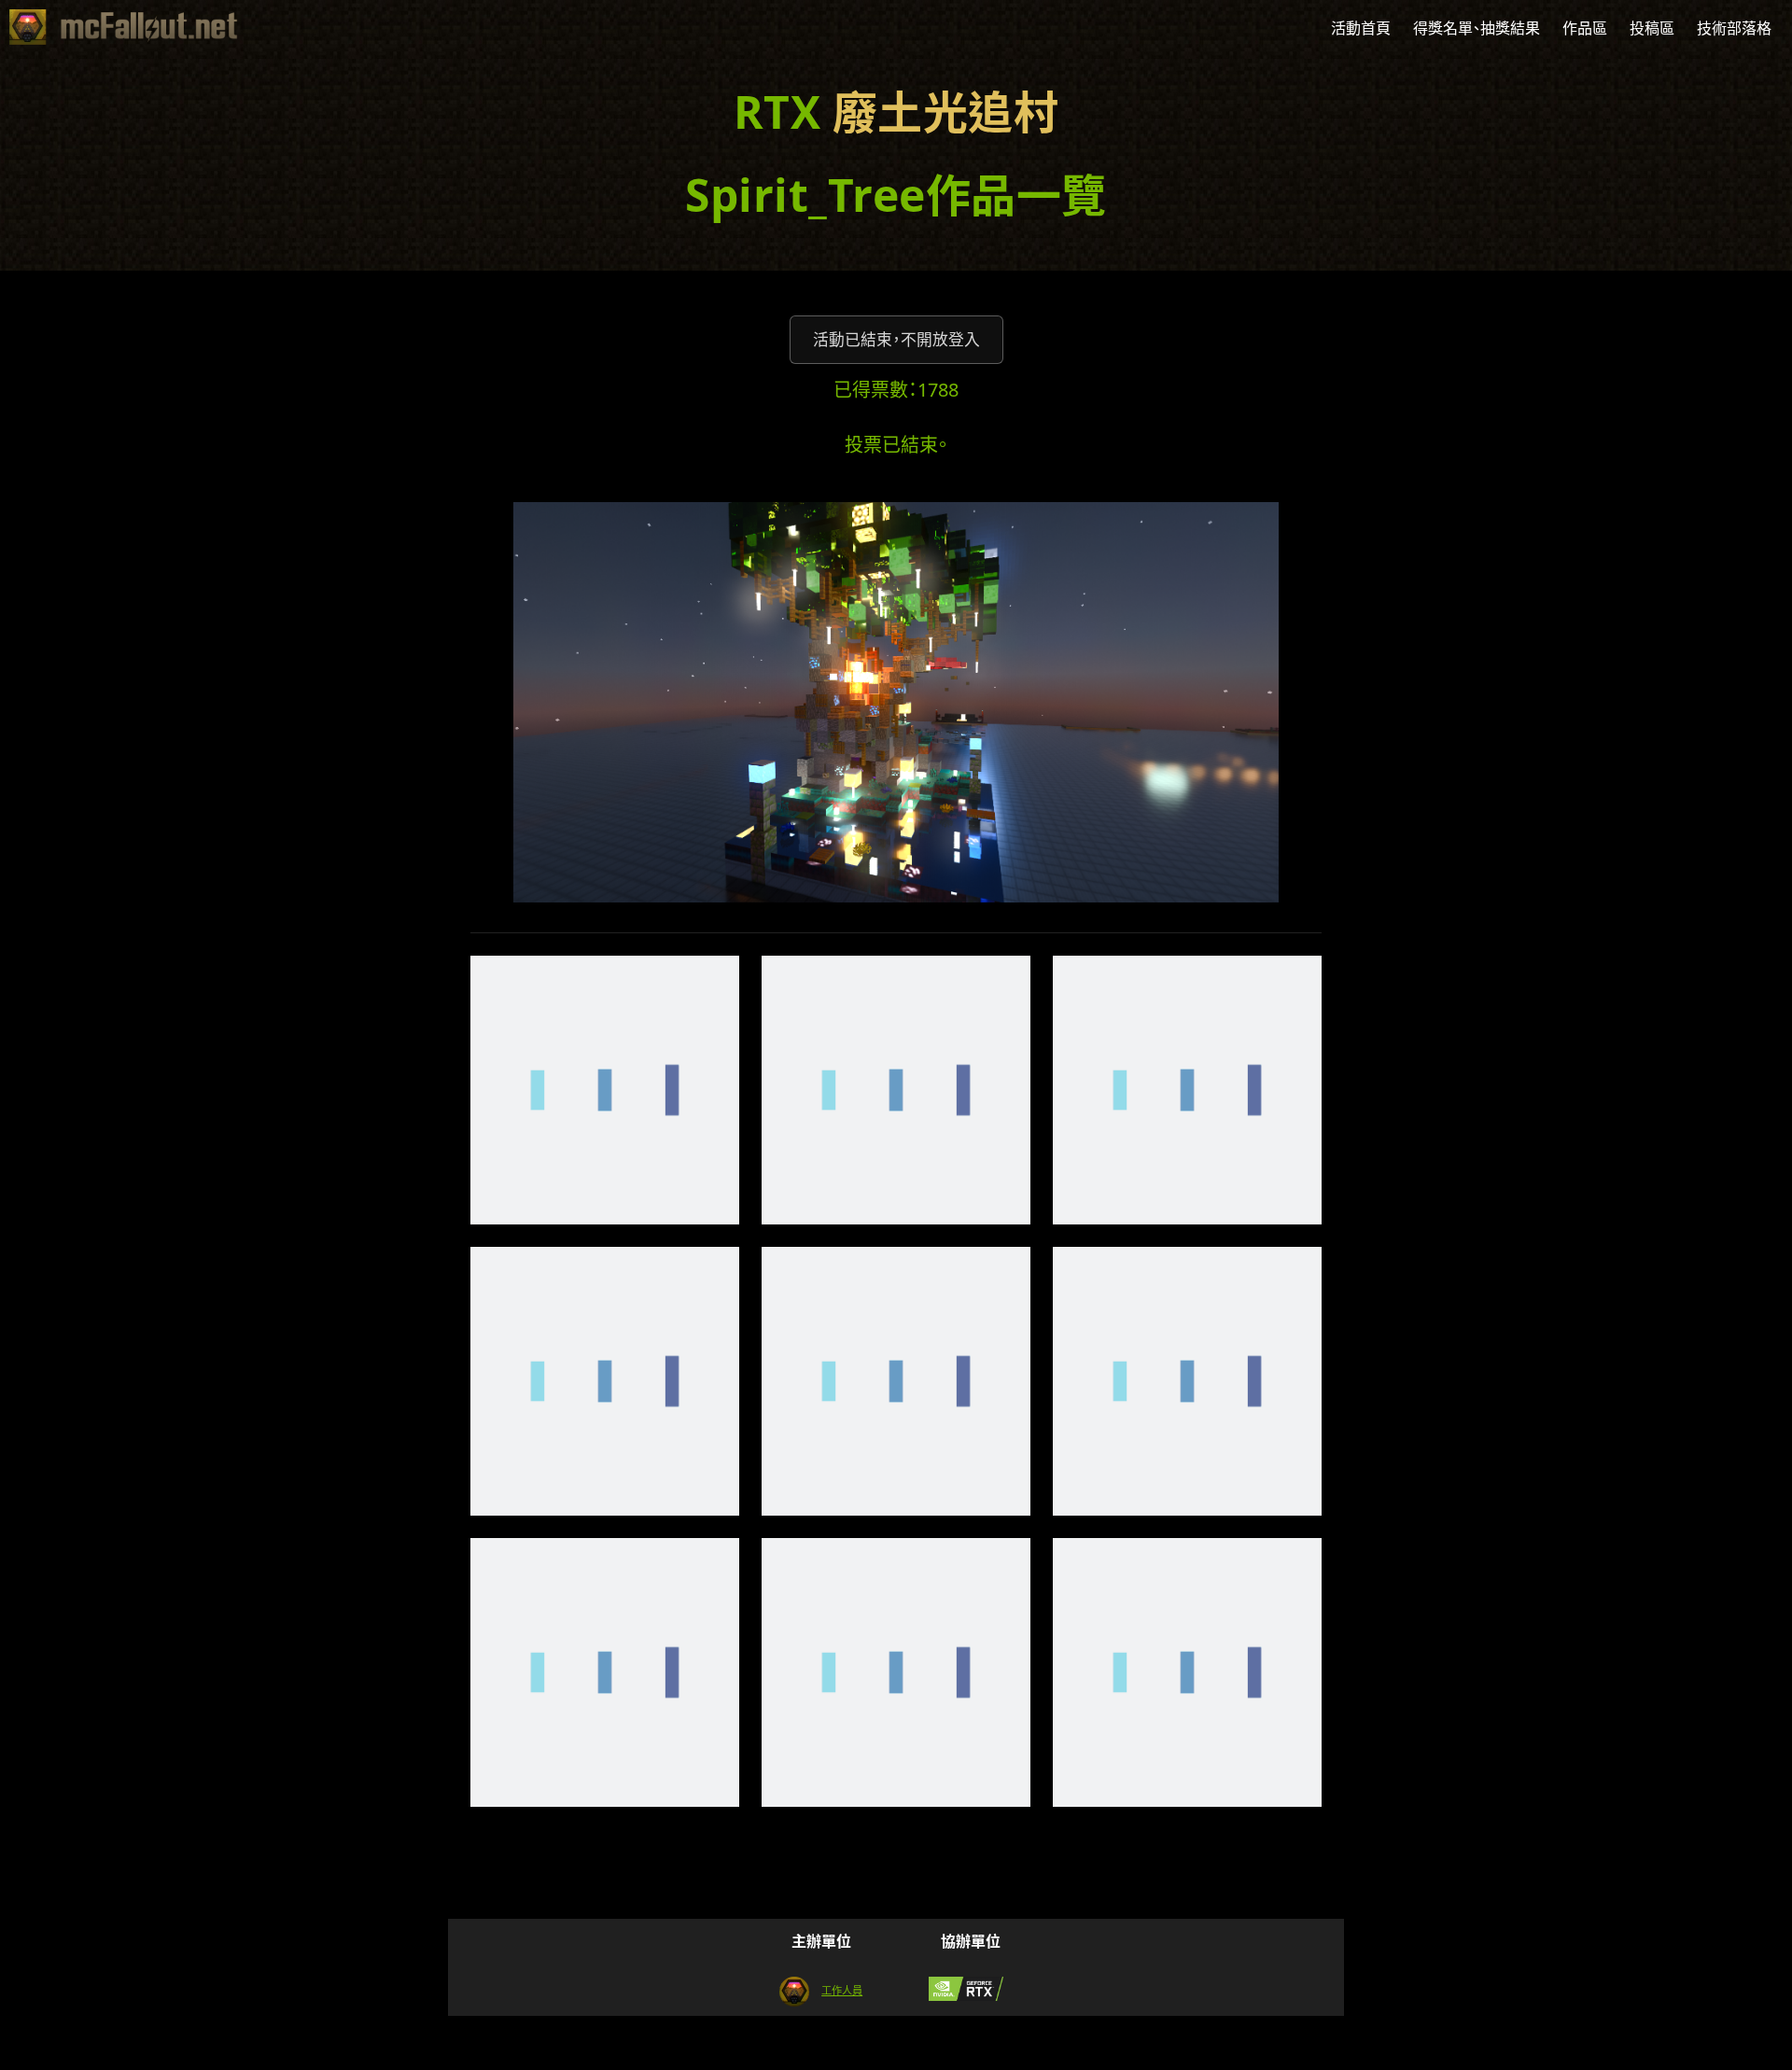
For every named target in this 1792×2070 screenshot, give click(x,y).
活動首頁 (1361, 28)
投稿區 (1652, 28)
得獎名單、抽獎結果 (1477, 28)
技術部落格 (1734, 28)
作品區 (1585, 28)
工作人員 (842, 1990)
